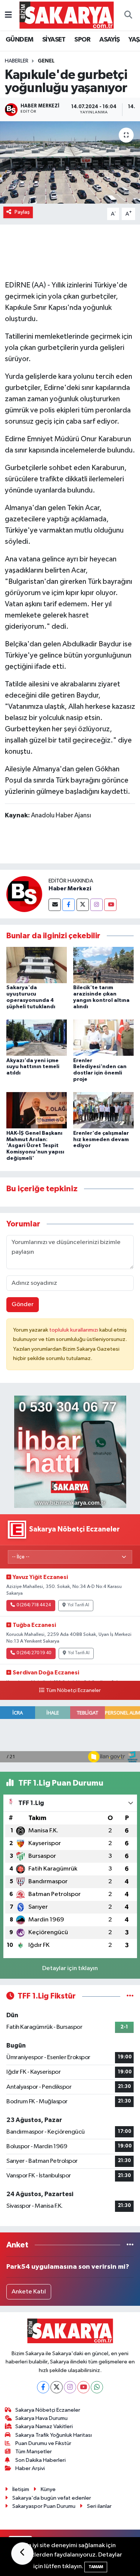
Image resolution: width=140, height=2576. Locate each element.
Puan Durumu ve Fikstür (43, 2443)
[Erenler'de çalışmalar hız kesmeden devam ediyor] (103, 1110)
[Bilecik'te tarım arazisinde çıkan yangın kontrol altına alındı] (103, 965)
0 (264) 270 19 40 (34, 1653)
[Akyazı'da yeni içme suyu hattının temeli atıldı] (37, 1038)
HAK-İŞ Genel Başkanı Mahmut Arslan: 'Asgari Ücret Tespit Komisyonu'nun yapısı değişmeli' (35, 1146)
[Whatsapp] (97, 2387)
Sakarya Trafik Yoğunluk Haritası (54, 2435)
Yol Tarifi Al (78, 1605)
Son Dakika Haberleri (41, 2460)
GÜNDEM (19, 40)
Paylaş (22, 212)
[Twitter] (83, 905)
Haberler (17, 61)
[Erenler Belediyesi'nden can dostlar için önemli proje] (103, 1038)
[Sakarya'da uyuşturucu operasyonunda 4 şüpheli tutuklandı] (37, 965)
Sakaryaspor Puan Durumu (44, 2506)
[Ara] (128, 15)
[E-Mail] (55, 905)
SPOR (83, 40)
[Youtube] (110, 905)
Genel (46, 61)
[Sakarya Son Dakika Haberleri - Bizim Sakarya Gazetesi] (67, 15)
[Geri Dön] (22, 2554)
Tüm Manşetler (34, 2452)
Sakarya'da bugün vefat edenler (52, 2498)
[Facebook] (69, 905)
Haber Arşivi (30, 2468)
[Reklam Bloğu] (70, 1452)
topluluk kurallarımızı (74, 1330)
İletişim (21, 2489)
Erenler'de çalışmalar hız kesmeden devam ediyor (101, 1140)
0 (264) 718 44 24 (34, 1605)
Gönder (23, 1304)
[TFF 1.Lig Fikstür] (130, 1996)
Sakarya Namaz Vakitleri (44, 2426)
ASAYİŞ (109, 40)
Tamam (96, 2567)
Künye (48, 2489)
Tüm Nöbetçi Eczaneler (73, 1691)
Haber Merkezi (70, 888)
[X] (57, 2387)
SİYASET (54, 40)
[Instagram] (97, 905)
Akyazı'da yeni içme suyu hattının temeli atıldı (33, 1067)
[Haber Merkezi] (24, 894)
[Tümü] (130, 2245)
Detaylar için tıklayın (70, 1968)
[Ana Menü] (8, 15)
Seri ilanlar (99, 2506)
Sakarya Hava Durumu (41, 2418)
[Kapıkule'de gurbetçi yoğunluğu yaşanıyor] (70, 162)
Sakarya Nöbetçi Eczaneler (48, 2410)
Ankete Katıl (29, 2292)
